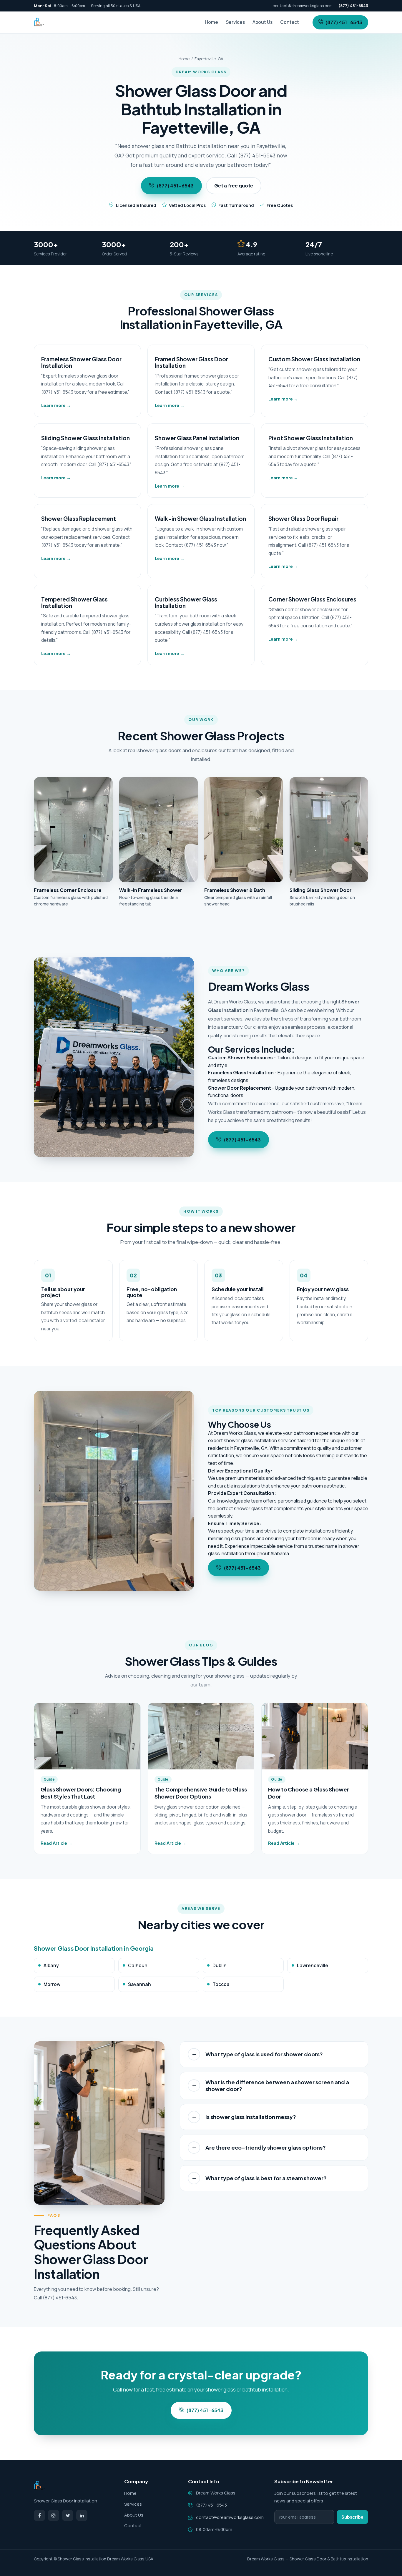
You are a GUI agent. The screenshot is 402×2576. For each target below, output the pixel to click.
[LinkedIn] (82, 2515)
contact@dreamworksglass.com (303, 6)
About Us (263, 22)
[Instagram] (54, 2515)
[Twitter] (68, 2515)
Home (211, 22)
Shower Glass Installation (82, 2559)
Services (235, 22)
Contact (290, 22)
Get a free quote (234, 186)
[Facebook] (39, 2515)
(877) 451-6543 (344, 22)
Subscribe (352, 2517)
